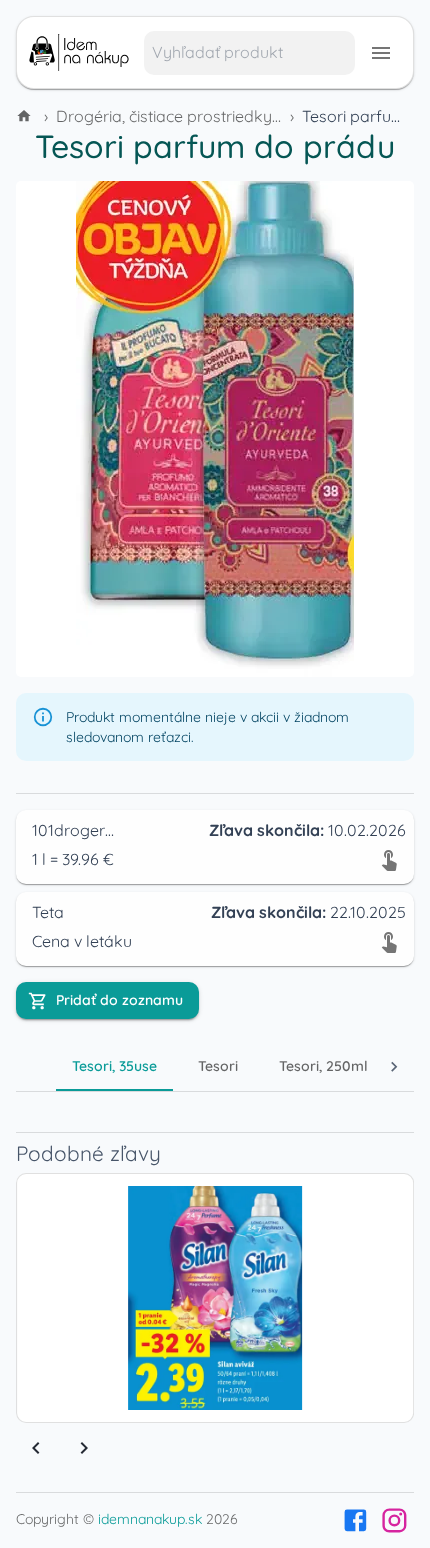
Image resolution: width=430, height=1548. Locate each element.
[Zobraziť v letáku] (389, 859)
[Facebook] (355, 1520)
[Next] (84, 1448)
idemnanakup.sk (150, 1519)
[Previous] (36, 1448)
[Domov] (26, 116)
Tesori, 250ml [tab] (323, 1066)
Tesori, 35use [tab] (114, 1066)
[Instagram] (394, 1520)
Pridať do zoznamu (119, 1000)
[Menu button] (381, 53)
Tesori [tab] (218, 1066)
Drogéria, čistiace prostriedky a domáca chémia (233, 116)
